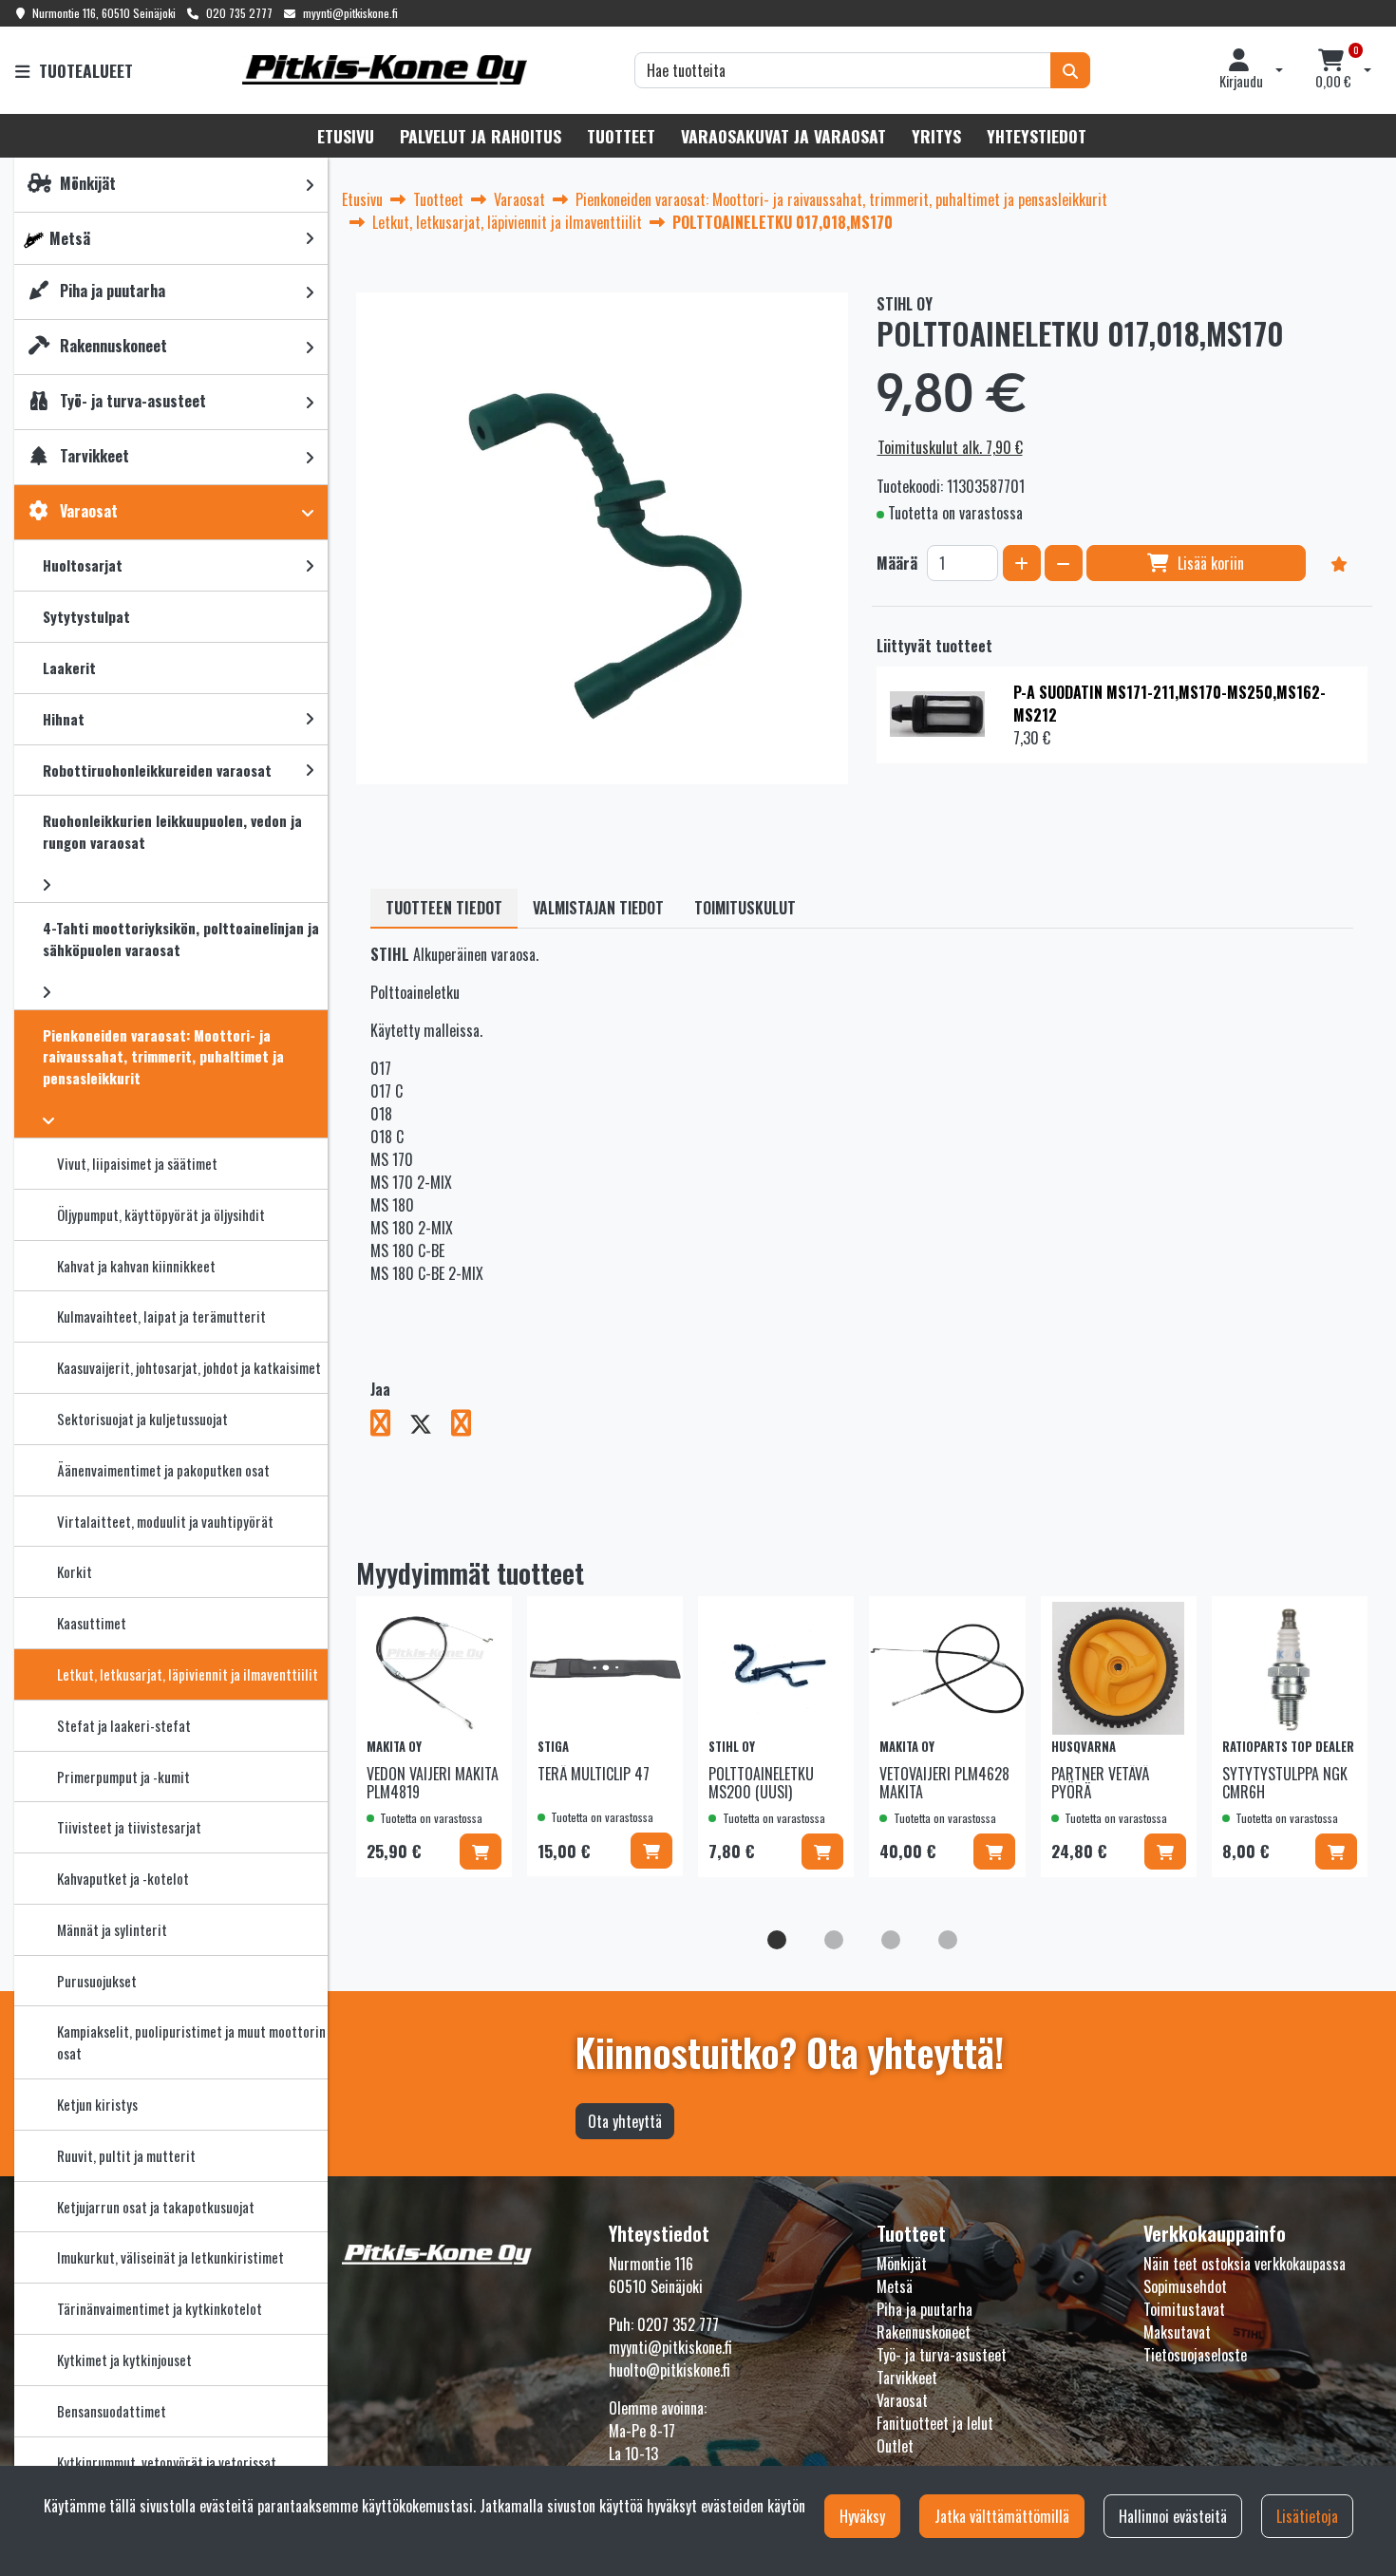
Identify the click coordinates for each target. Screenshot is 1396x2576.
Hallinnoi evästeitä (1173, 2516)
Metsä (895, 2286)
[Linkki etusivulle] (385, 70)
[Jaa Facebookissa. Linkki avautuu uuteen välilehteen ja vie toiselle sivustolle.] (390, 1426)
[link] (310, 185)
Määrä (897, 563)
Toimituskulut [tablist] (745, 908)
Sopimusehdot (1185, 2286)
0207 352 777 (678, 2324)
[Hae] (1070, 70)
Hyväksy (862, 2516)
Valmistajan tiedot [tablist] (598, 908)
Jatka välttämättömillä (1002, 2516)
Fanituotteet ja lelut (935, 2423)
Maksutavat (1177, 2332)
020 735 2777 (239, 13)
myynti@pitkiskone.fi (350, 13)
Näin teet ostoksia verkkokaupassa (1245, 2264)
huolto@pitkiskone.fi (670, 2370)
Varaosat (902, 2400)
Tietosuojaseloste (1195, 2355)
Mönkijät (902, 2264)
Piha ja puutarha (924, 2309)
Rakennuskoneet (924, 2332)
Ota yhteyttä (625, 2121)
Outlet (895, 2446)
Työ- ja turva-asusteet (942, 2355)
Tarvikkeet (907, 2378)
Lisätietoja (1307, 2516)
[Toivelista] (1339, 563)
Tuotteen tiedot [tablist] (444, 908)
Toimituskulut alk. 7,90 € (950, 447)
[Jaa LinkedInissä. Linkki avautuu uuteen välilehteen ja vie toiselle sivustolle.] (469, 1426)
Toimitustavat (1184, 2309)
